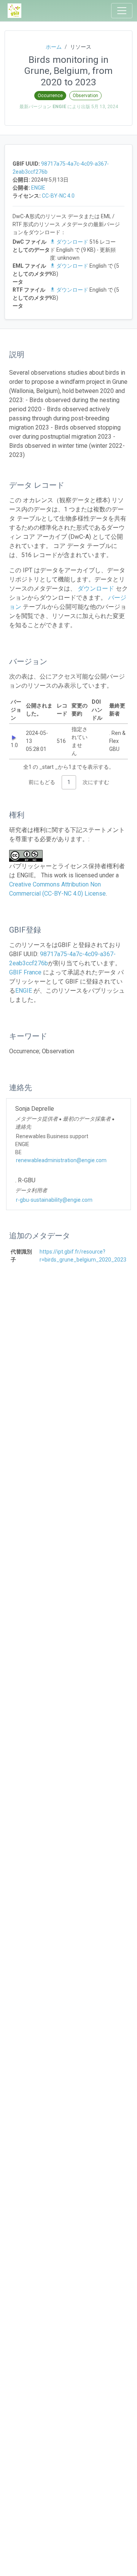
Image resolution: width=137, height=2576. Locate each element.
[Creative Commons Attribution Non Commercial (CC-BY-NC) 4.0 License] (28, 856)
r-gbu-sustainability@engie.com (54, 1200)
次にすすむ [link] (96, 782)
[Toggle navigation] (122, 11)
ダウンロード (72, 242)
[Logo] (14, 11)
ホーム (54, 47)
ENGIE (38, 188)
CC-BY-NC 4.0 (58, 196)
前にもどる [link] (42, 782)
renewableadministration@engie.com (61, 1160)
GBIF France (25, 972)
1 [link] (69, 782)
